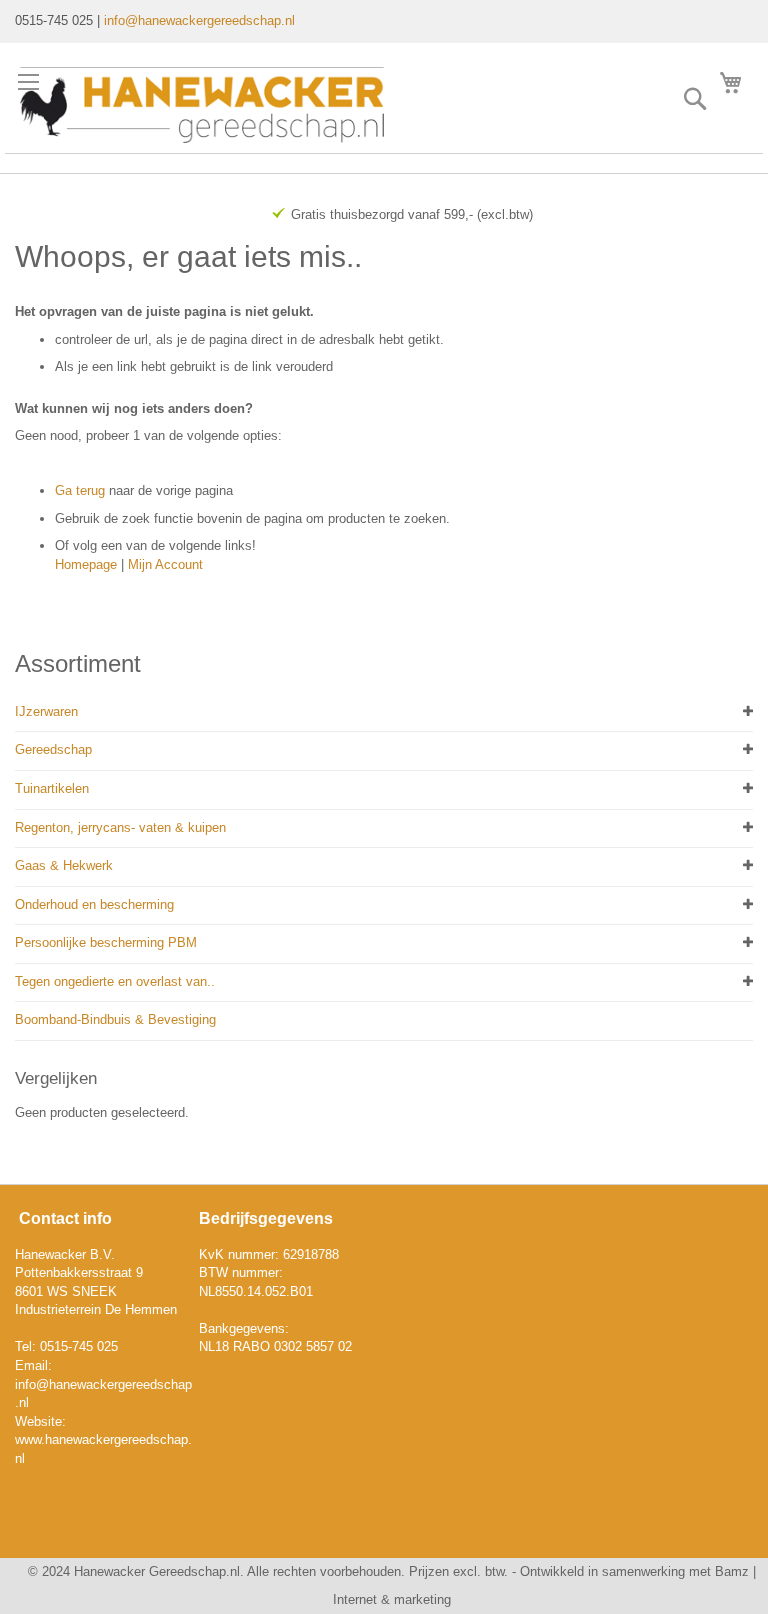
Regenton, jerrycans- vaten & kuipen (120, 827)
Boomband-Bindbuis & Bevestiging (115, 1019)
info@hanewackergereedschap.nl (199, 20)
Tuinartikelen (52, 788)
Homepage (86, 564)
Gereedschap (53, 749)
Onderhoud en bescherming (94, 904)
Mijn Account (165, 564)
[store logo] (202, 105)
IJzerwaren (46, 711)
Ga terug (80, 490)
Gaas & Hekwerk (64, 865)
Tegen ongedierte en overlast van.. (115, 981)
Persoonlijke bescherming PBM (106, 942)
